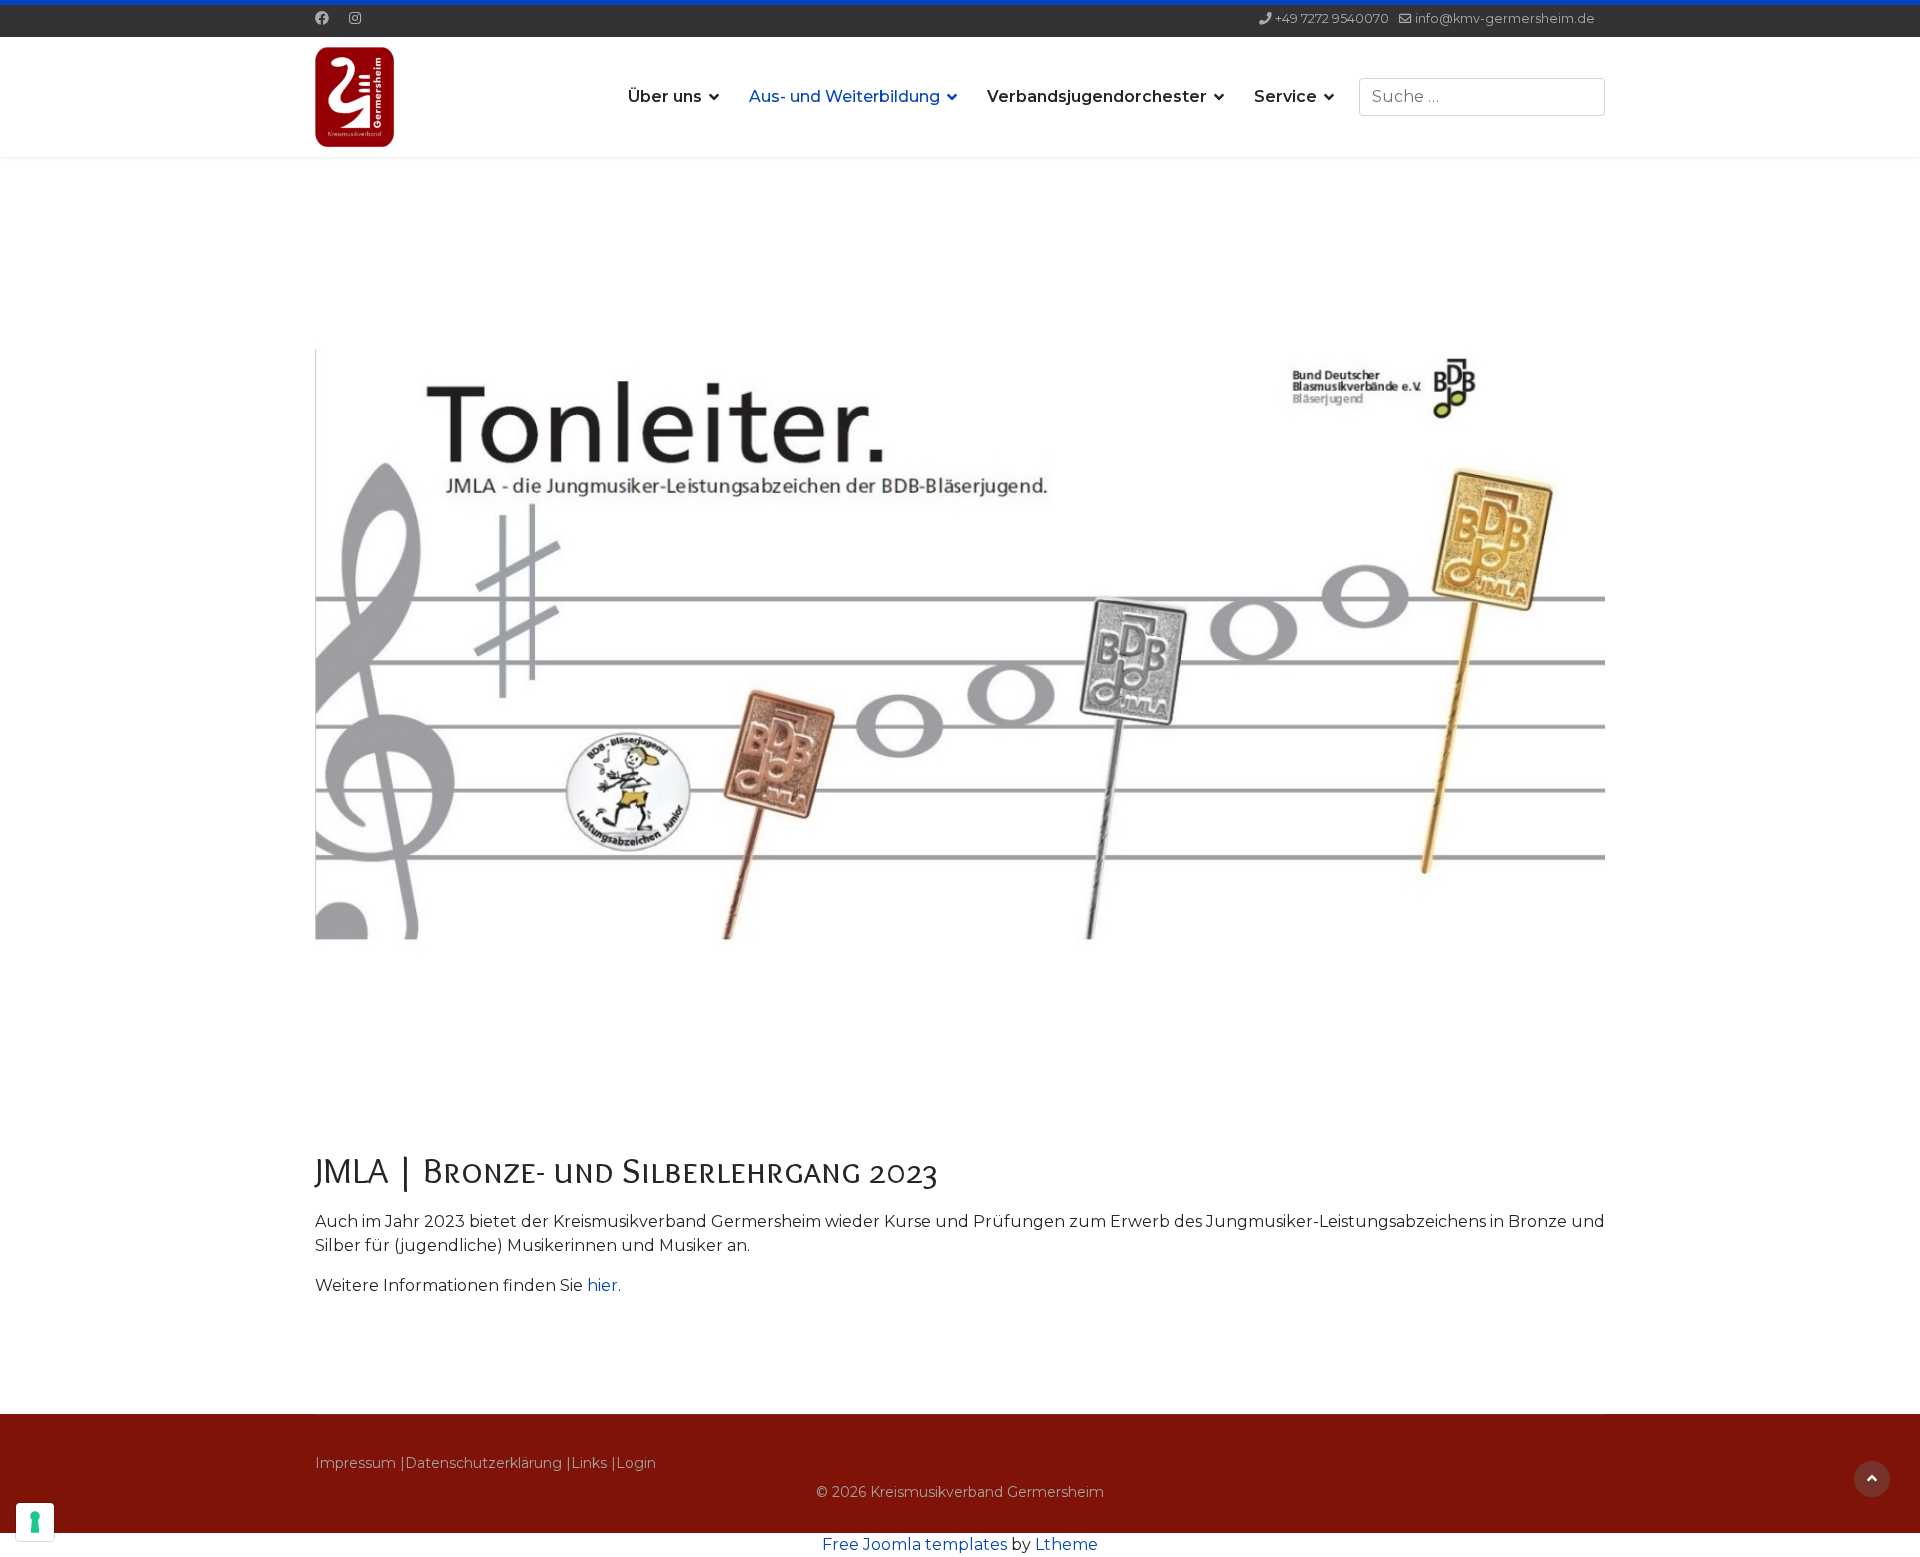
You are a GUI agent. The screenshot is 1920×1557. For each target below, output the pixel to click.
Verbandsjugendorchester (1097, 96)
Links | (593, 1463)
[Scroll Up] (1872, 1479)
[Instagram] (355, 18)
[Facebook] (322, 18)
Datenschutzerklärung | (488, 1463)
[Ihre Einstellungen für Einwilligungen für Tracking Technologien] (35, 1522)
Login (636, 1463)
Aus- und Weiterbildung (844, 96)
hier (602, 1285)
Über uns (665, 96)
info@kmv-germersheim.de (1505, 18)
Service (1285, 96)
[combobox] (1482, 97)
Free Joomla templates (914, 1544)
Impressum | (360, 1463)
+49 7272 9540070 (1332, 18)
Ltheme (1066, 1544)
